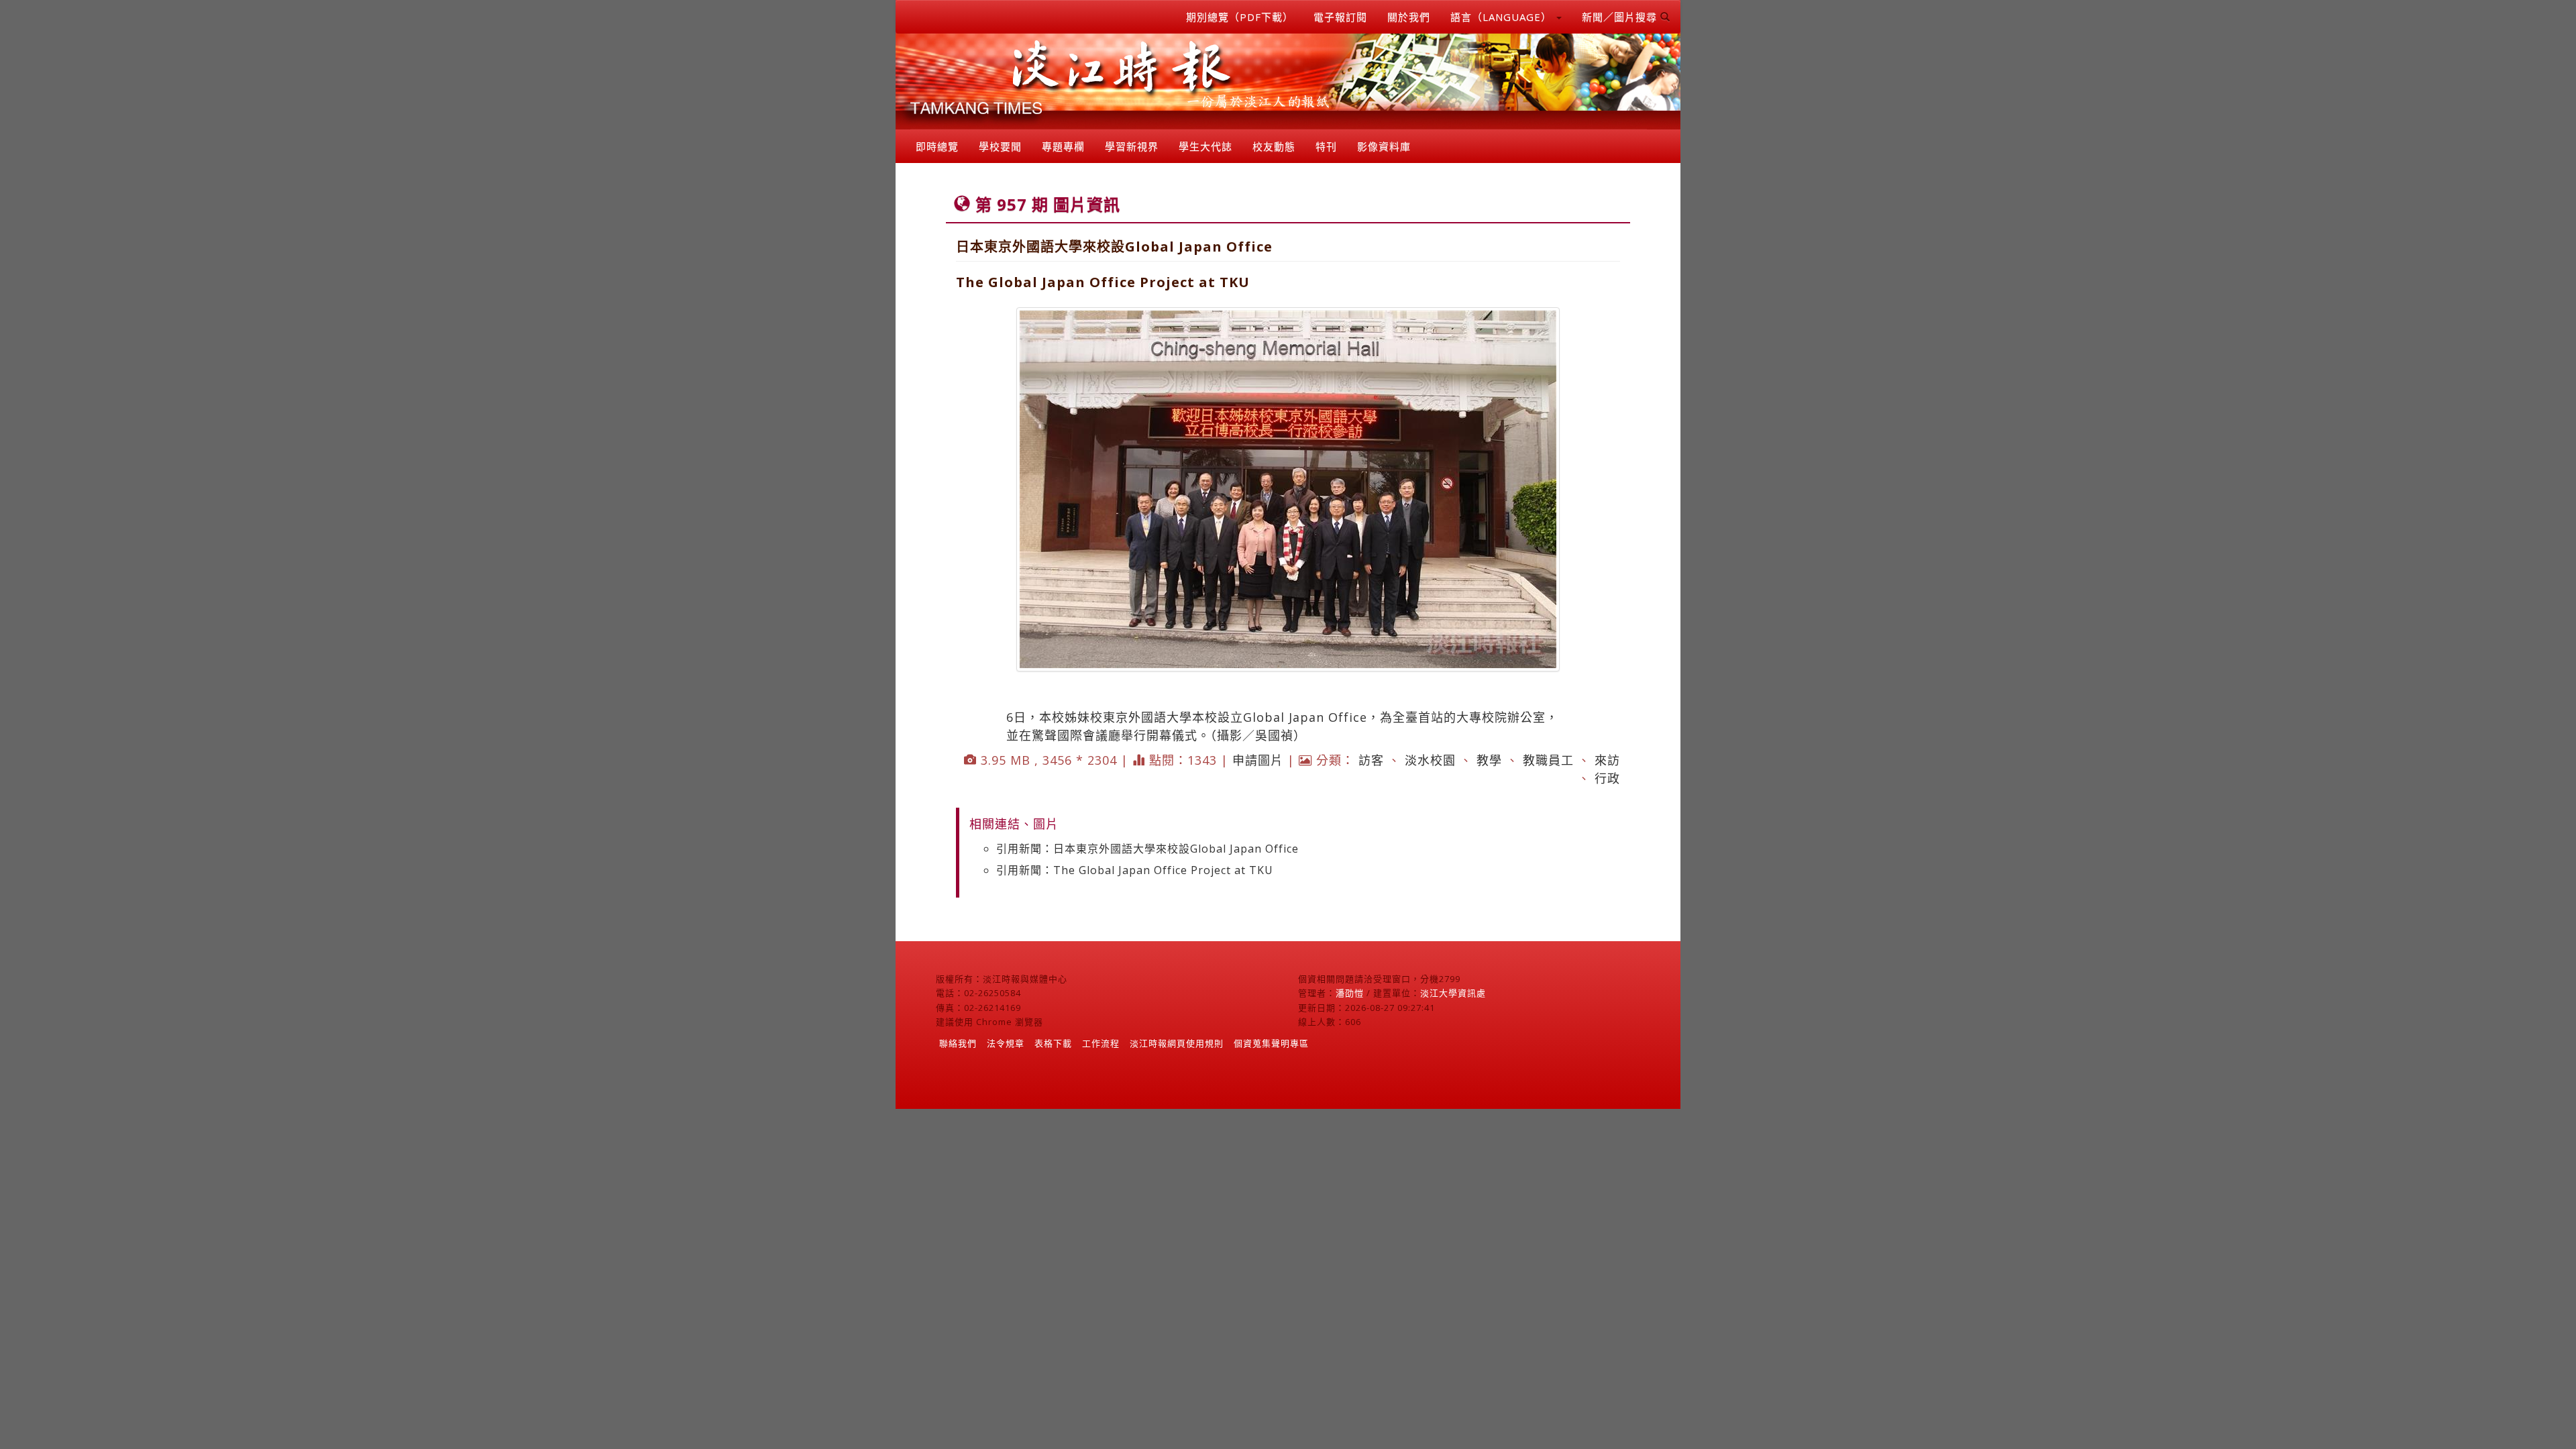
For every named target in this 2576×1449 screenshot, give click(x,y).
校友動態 (1274, 146)
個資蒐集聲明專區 (1271, 1043)
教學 (1489, 760)
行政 (1607, 778)
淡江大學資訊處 (1453, 993)
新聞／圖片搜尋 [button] (1621, 17)
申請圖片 (1258, 760)
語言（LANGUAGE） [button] (1503, 17)
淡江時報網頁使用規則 (1177, 1043)
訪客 (1371, 760)
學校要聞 (1000, 146)
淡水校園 (1430, 760)
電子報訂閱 (1340, 17)
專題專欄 (1063, 146)
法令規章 (1006, 1043)
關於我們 (1409, 17)
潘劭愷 (1350, 993)
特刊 (1326, 146)
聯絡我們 (958, 1043)
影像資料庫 (1384, 146)
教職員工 (1548, 760)
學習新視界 (1132, 146)
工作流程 (1101, 1043)
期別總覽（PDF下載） (1240, 17)
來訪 (1607, 760)
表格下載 (1053, 1043)
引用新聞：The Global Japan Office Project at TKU (1135, 870)
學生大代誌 (1205, 146)
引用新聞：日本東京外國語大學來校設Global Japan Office (1147, 849)
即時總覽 (937, 146)
